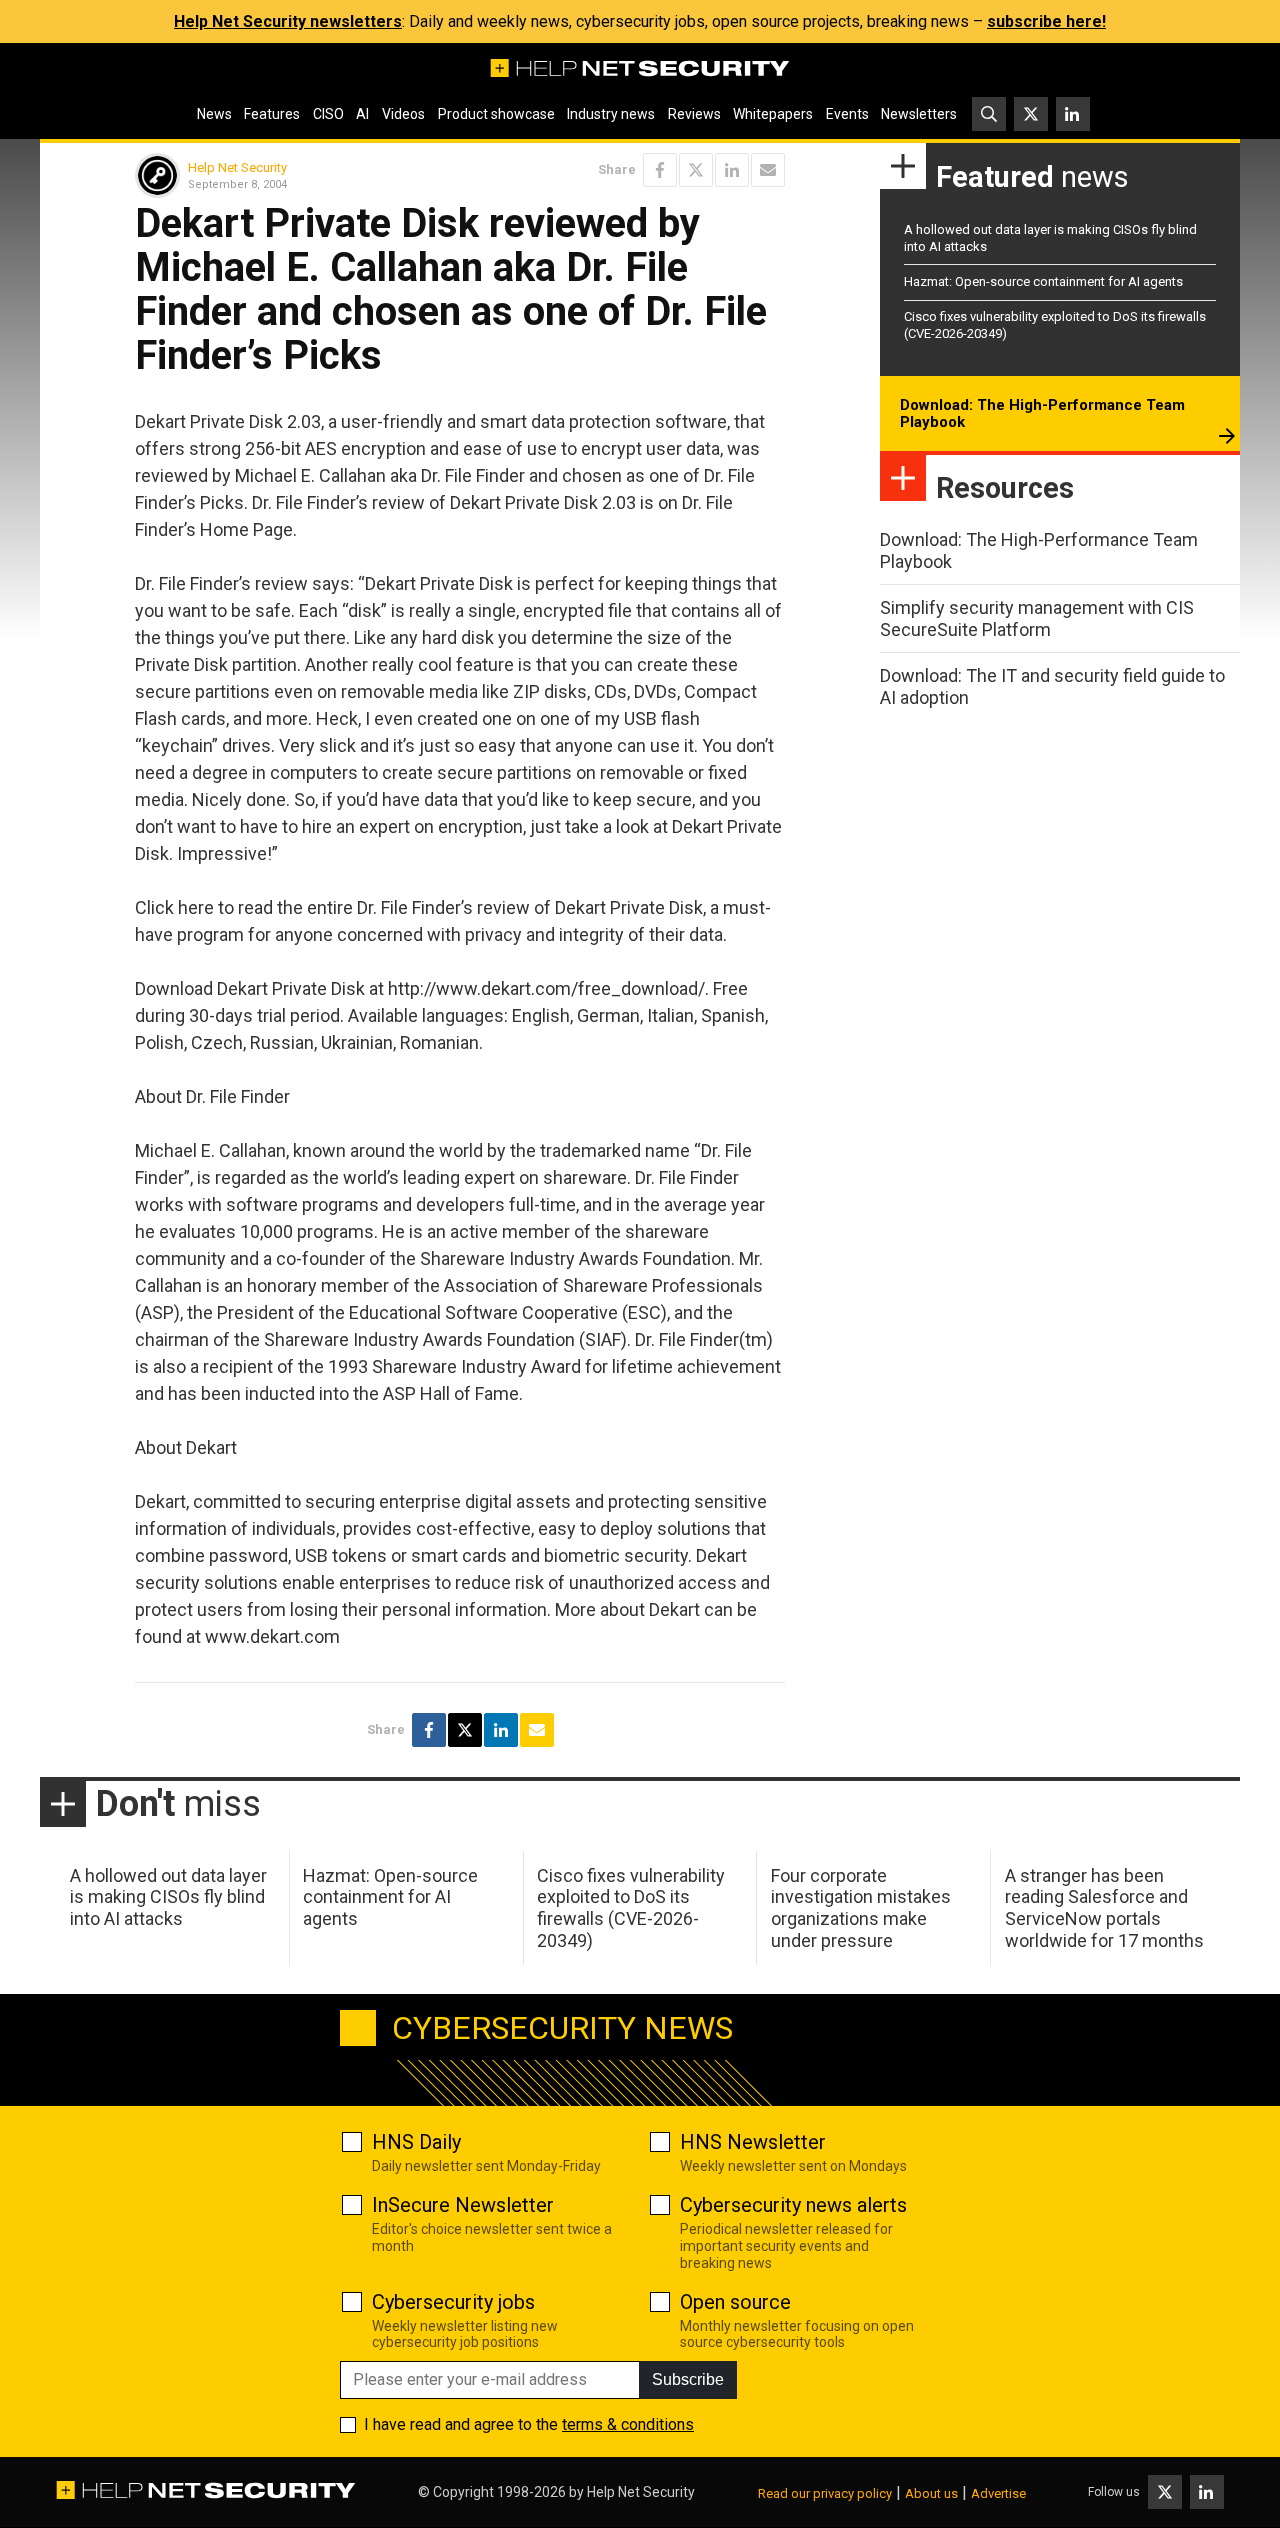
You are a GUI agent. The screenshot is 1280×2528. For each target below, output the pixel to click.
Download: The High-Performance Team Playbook (1042, 414)
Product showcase (496, 114)
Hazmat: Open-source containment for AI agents (1043, 281)
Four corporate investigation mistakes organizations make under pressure (861, 1908)
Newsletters (919, 114)
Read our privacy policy (825, 2493)
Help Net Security (237, 167)
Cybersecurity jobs (453, 2302)
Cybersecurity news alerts (793, 2205)
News (214, 114)
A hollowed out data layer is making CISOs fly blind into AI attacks (168, 1897)
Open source (735, 2302)
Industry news (611, 114)
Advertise (998, 2493)
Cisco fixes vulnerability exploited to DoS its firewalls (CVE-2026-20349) (631, 1908)
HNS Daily (416, 2142)
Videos (403, 114)
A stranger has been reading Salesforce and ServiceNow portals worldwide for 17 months (1104, 1908)
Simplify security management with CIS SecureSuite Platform (1037, 618)
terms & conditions (628, 2424)
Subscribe (688, 2379)
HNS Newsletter (753, 2142)
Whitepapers (773, 114)
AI (362, 114)
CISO (328, 114)
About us (931, 2493)
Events (847, 114)
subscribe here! (1046, 21)
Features (272, 114)
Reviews (694, 114)
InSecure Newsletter (463, 2205)
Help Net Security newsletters (288, 21)
